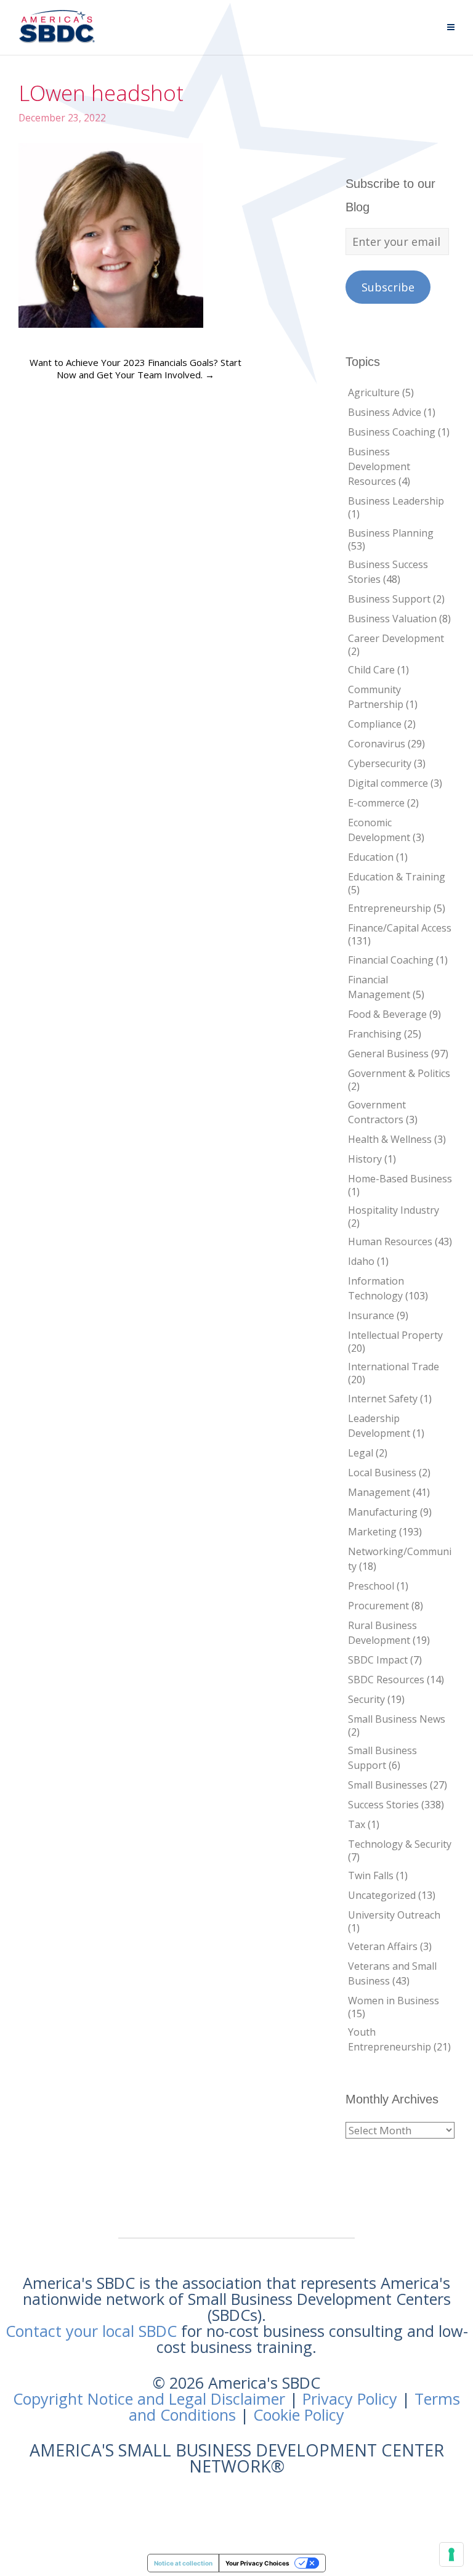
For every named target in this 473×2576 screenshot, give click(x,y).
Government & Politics (399, 1073)
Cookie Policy (299, 2415)
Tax (357, 1824)
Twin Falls (371, 1875)
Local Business (382, 1473)
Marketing (372, 1532)
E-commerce (376, 803)
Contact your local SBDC (91, 2331)
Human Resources (390, 1241)
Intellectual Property (395, 1335)
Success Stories (383, 1805)
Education (371, 857)
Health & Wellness (390, 1139)
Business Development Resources (379, 466)
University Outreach (394, 1915)
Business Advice (385, 412)
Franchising (375, 1034)
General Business (388, 1054)
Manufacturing (383, 1512)
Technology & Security (400, 1844)
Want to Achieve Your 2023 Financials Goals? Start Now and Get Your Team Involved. (135, 368)
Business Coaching (392, 432)
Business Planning (391, 533)
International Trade (394, 1367)
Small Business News (397, 1719)
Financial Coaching (391, 960)
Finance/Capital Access (400, 928)
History (365, 1159)
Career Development (396, 638)
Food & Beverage (387, 1014)
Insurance (371, 1315)
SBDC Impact (378, 1660)
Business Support (389, 599)
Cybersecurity (380, 763)
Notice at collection (183, 2563)
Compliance (375, 724)
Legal (361, 1453)
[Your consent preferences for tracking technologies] (451, 2554)
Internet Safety (383, 1399)
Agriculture (374, 392)
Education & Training (397, 877)
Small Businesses (388, 1785)
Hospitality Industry (394, 1210)
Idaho (361, 1261)
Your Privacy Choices (257, 2563)
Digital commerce (388, 783)
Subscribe (388, 287)
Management (379, 1492)
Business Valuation (392, 619)
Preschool (371, 1586)
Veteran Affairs (383, 1946)
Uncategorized (382, 1895)
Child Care (371, 670)
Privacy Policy (350, 2399)
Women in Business (394, 2001)
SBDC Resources (386, 1680)
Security (366, 1699)
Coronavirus (377, 744)
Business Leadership (396, 501)
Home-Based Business (400, 1179)
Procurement (378, 1606)
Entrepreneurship (390, 908)
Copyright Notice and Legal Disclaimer (149, 2399)
